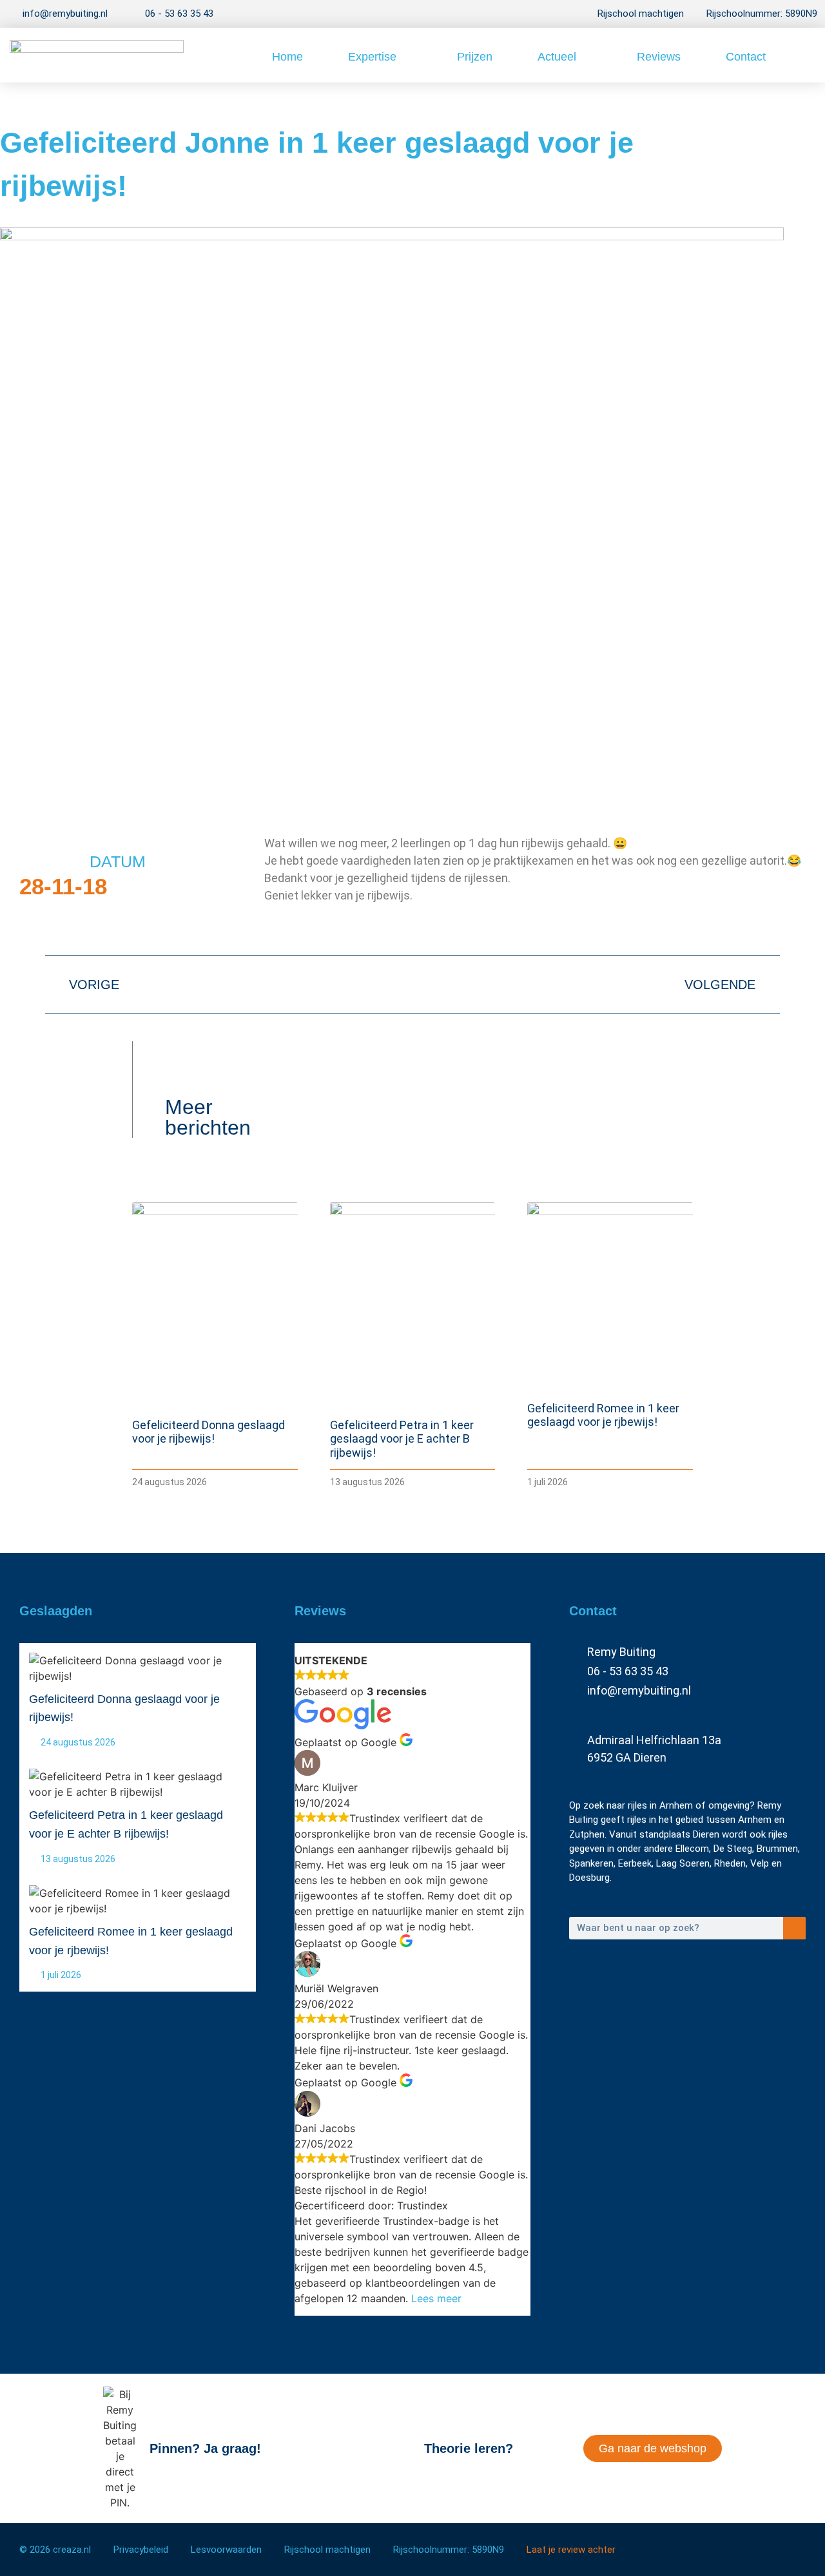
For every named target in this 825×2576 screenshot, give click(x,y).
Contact (746, 57)
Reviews (659, 57)
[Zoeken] (794, 1928)
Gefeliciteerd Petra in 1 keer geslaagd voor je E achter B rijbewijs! (402, 1439)
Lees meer (436, 2298)
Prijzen (475, 57)
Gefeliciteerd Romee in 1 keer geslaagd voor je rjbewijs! (603, 1415)
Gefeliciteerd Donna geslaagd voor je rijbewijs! (209, 1432)
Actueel (557, 57)
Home (287, 57)
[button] (803, 55)
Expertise (372, 57)
